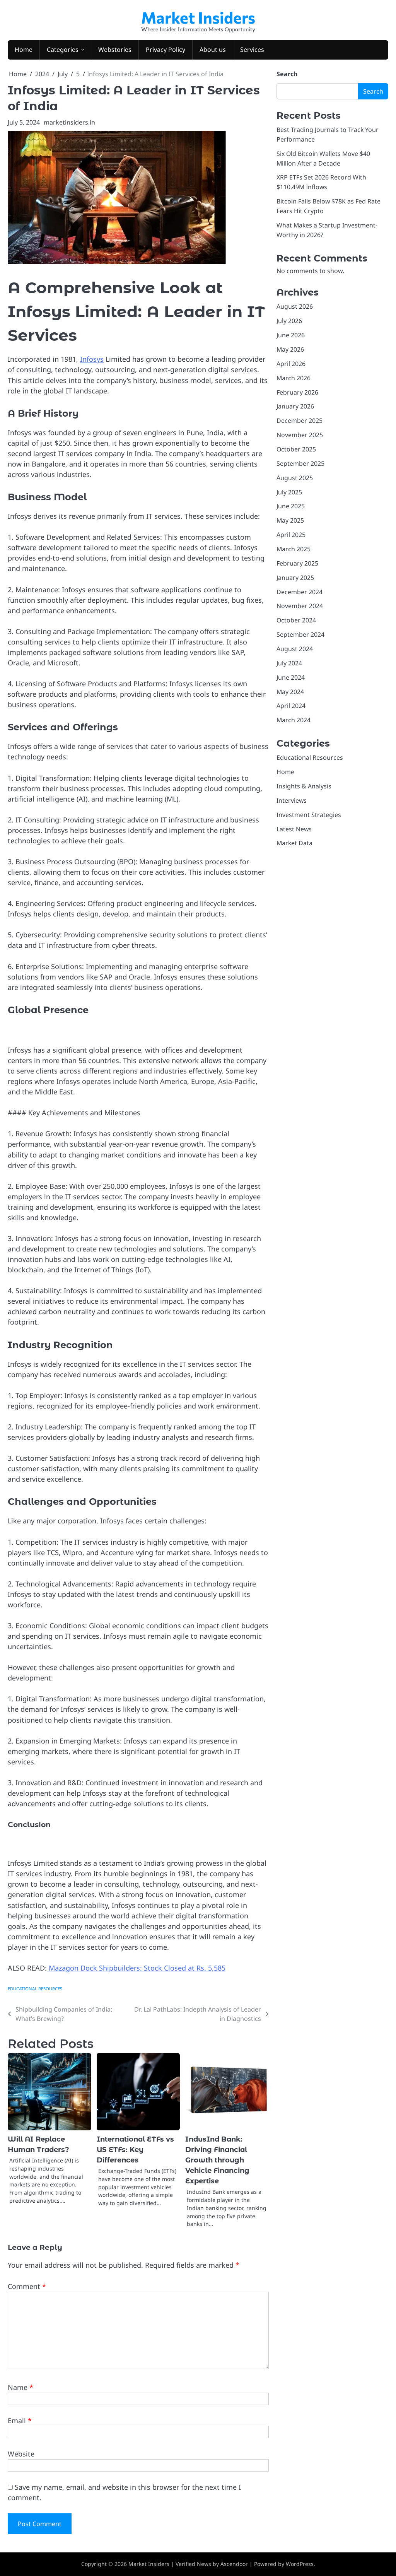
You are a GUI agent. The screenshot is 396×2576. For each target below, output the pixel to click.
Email (20, 2420)
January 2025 (295, 578)
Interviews (292, 800)
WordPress (300, 2564)
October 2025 (296, 449)
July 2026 (289, 321)
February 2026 (297, 392)
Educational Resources (35, 1989)
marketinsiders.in (69, 122)
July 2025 (289, 492)
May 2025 (290, 520)
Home (24, 50)
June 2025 (291, 506)
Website (21, 2454)
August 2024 (295, 649)
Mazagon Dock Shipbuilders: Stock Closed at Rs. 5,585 (136, 1968)
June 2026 (291, 335)
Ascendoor (234, 2564)
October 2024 (296, 620)
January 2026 (295, 406)
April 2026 (291, 364)
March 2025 (294, 549)
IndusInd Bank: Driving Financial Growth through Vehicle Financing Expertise (217, 2160)
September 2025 (300, 463)
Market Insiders (198, 17)
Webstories (115, 50)
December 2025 (300, 421)
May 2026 (290, 349)
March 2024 (294, 720)
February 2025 (297, 563)
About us (213, 50)
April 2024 (291, 706)
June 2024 (291, 677)
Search (287, 74)
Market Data (294, 843)
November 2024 (300, 606)
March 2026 (294, 378)
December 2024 (300, 592)
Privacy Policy (166, 50)
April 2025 (291, 535)
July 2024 (289, 663)
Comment (27, 2286)
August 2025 (295, 478)
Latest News (294, 829)
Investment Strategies (309, 815)
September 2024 (300, 634)
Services (252, 50)
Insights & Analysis (304, 786)
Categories (63, 50)
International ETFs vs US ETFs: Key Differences (135, 2150)
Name (20, 2387)
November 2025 (300, 435)
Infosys (92, 359)
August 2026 (295, 306)
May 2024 (290, 692)
